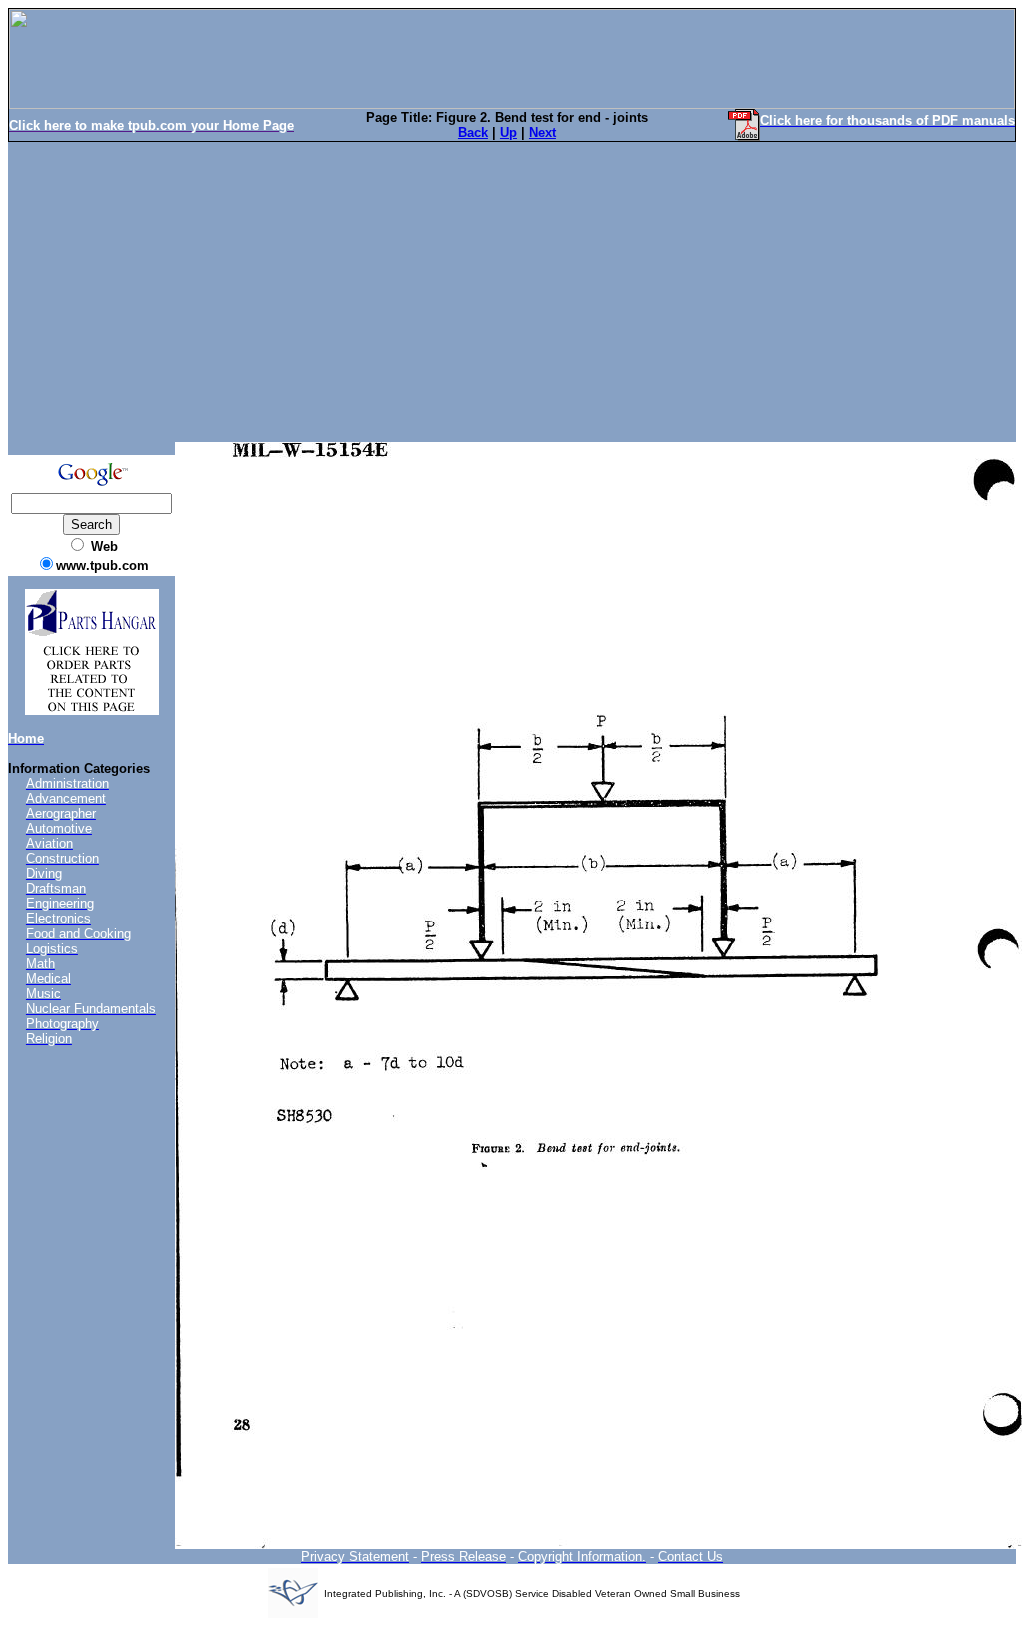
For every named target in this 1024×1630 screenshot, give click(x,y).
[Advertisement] (512, 292)
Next (542, 132)
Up (508, 132)
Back (473, 132)
